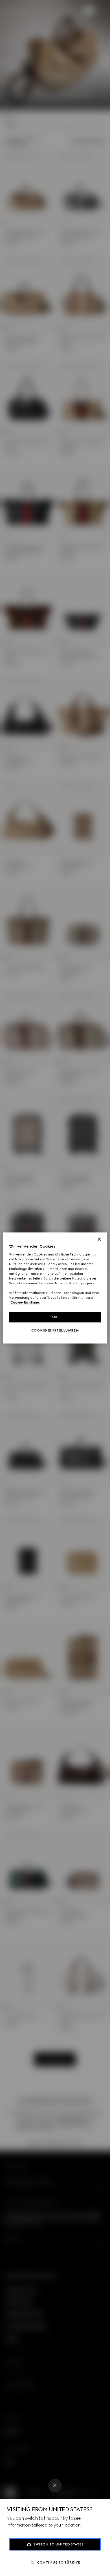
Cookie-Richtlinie (25, 1303)
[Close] (55, 2486)
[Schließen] (99, 1239)
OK (55, 1317)
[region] (55, 1288)
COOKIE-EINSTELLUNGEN (55, 1331)
